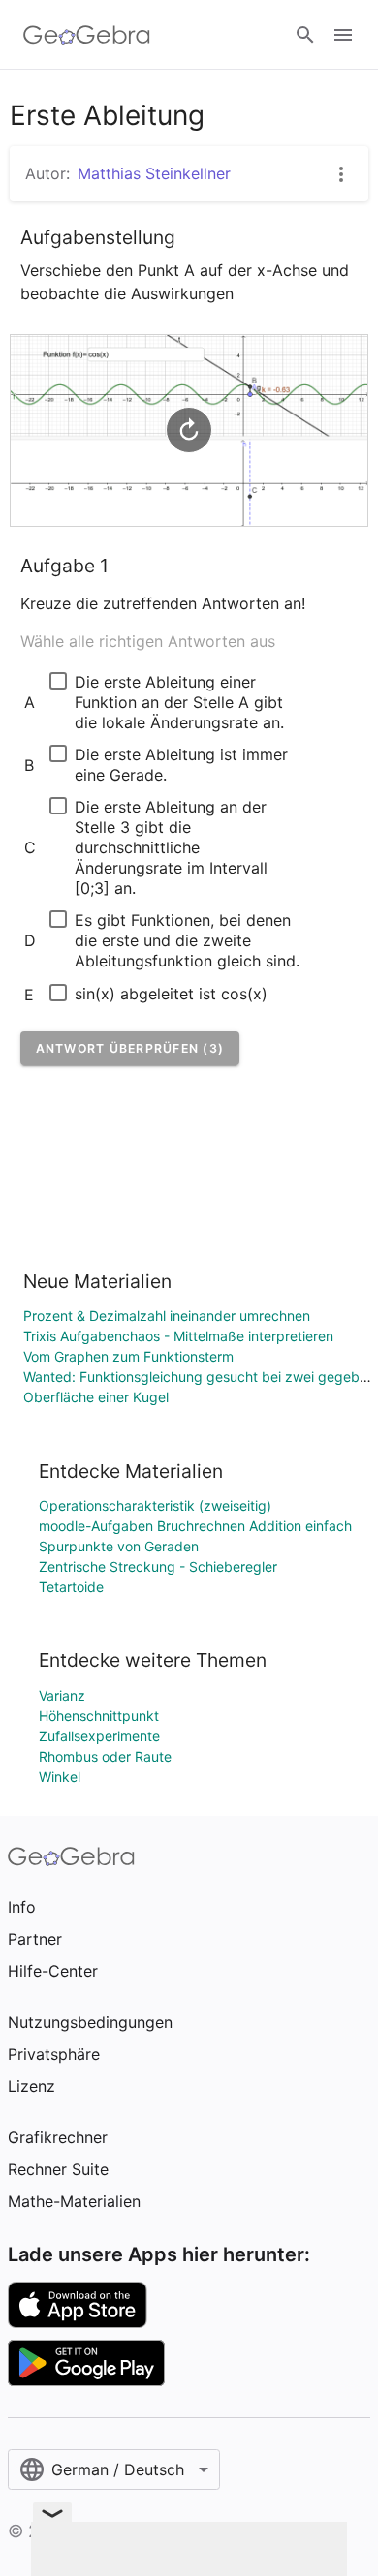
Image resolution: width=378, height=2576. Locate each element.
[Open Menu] (343, 35)
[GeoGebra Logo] (87, 35)
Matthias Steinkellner (154, 173)
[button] (130, 1048)
